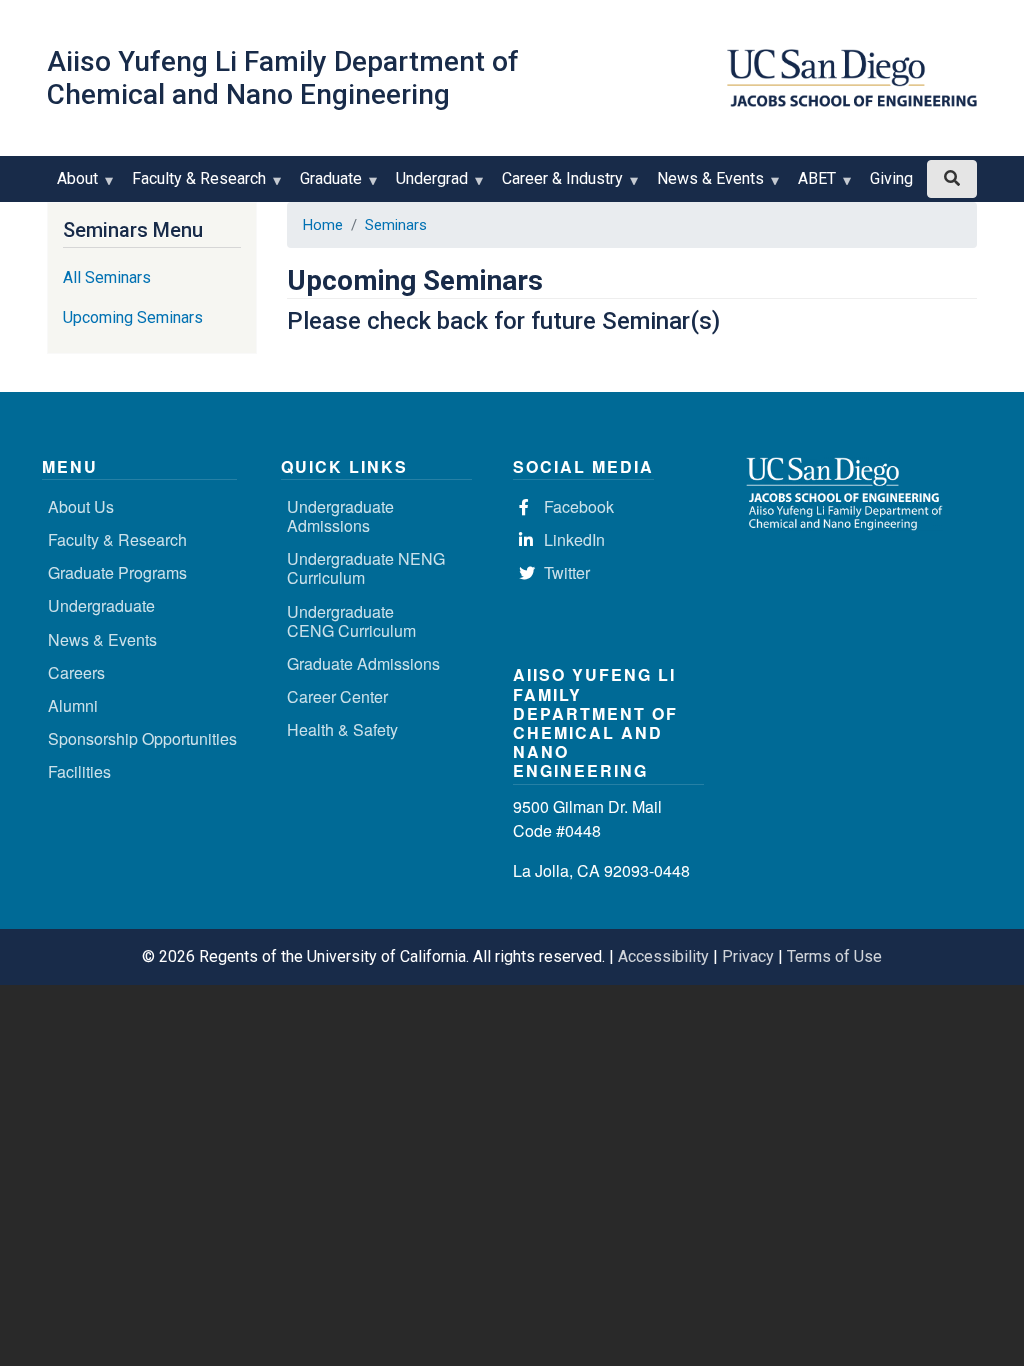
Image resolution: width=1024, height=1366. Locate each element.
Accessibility (663, 956)
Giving (891, 178)
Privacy (748, 956)
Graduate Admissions (363, 663)
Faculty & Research (194, 185)
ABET (812, 185)
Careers (76, 672)
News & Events (705, 185)
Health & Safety (342, 729)
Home (323, 225)
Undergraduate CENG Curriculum (351, 621)
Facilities (79, 771)
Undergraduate (101, 605)
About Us (81, 506)
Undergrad (427, 185)
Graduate (326, 185)
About (72, 185)
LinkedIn (574, 539)
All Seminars (107, 277)
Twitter (567, 572)
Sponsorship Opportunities (142, 738)
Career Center (337, 696)
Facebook (579, 506)
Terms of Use (834, 956)
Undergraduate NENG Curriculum (366, 568)
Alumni (73, 705)
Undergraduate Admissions (340, 516)
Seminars (396, 225)
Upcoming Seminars (133, 317)
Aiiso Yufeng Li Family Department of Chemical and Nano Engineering (283, 78)
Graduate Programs (117, 572)
